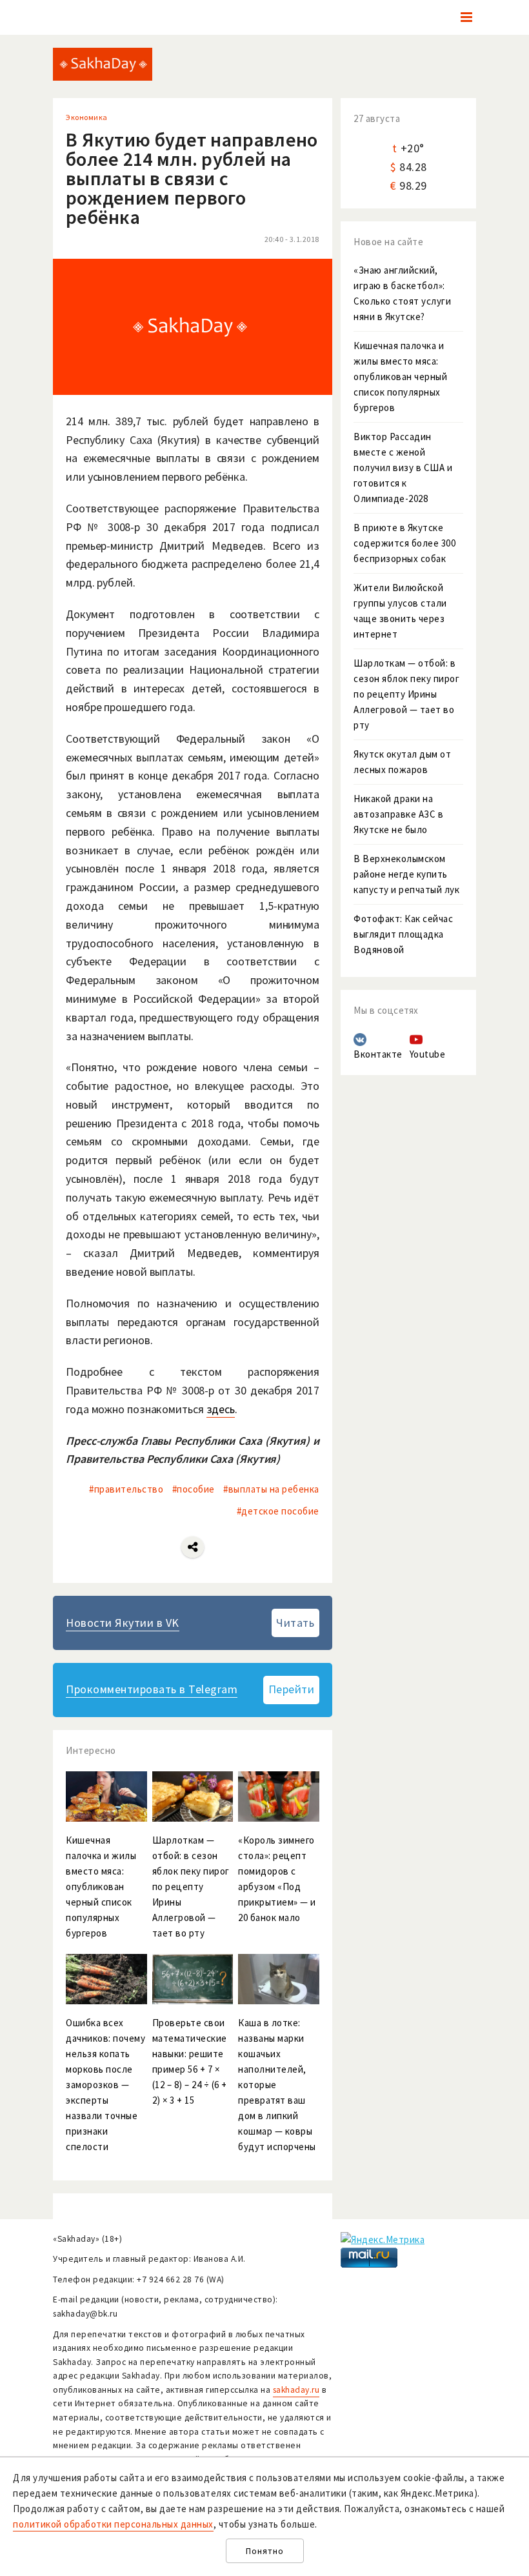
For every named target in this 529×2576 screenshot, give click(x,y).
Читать (295, 1623)
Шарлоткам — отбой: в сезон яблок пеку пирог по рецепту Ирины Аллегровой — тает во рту (406, 694)
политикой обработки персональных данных (113, 2524)
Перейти (292, 1689)
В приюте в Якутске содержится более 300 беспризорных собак (404, 543)
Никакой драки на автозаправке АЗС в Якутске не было (398, 814)
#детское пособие (278, 1511)
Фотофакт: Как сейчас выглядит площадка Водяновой (403, 934)
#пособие (194, 1489)
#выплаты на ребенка (271, 1489)
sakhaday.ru (296, 2390)
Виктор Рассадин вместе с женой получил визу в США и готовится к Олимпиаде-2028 (403, 468)
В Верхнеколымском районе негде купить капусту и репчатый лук (406, 874)
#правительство (126, 1489)
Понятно (265, 2551)
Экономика (87, 117)
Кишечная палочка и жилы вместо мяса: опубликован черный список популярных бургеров (400, 377)
